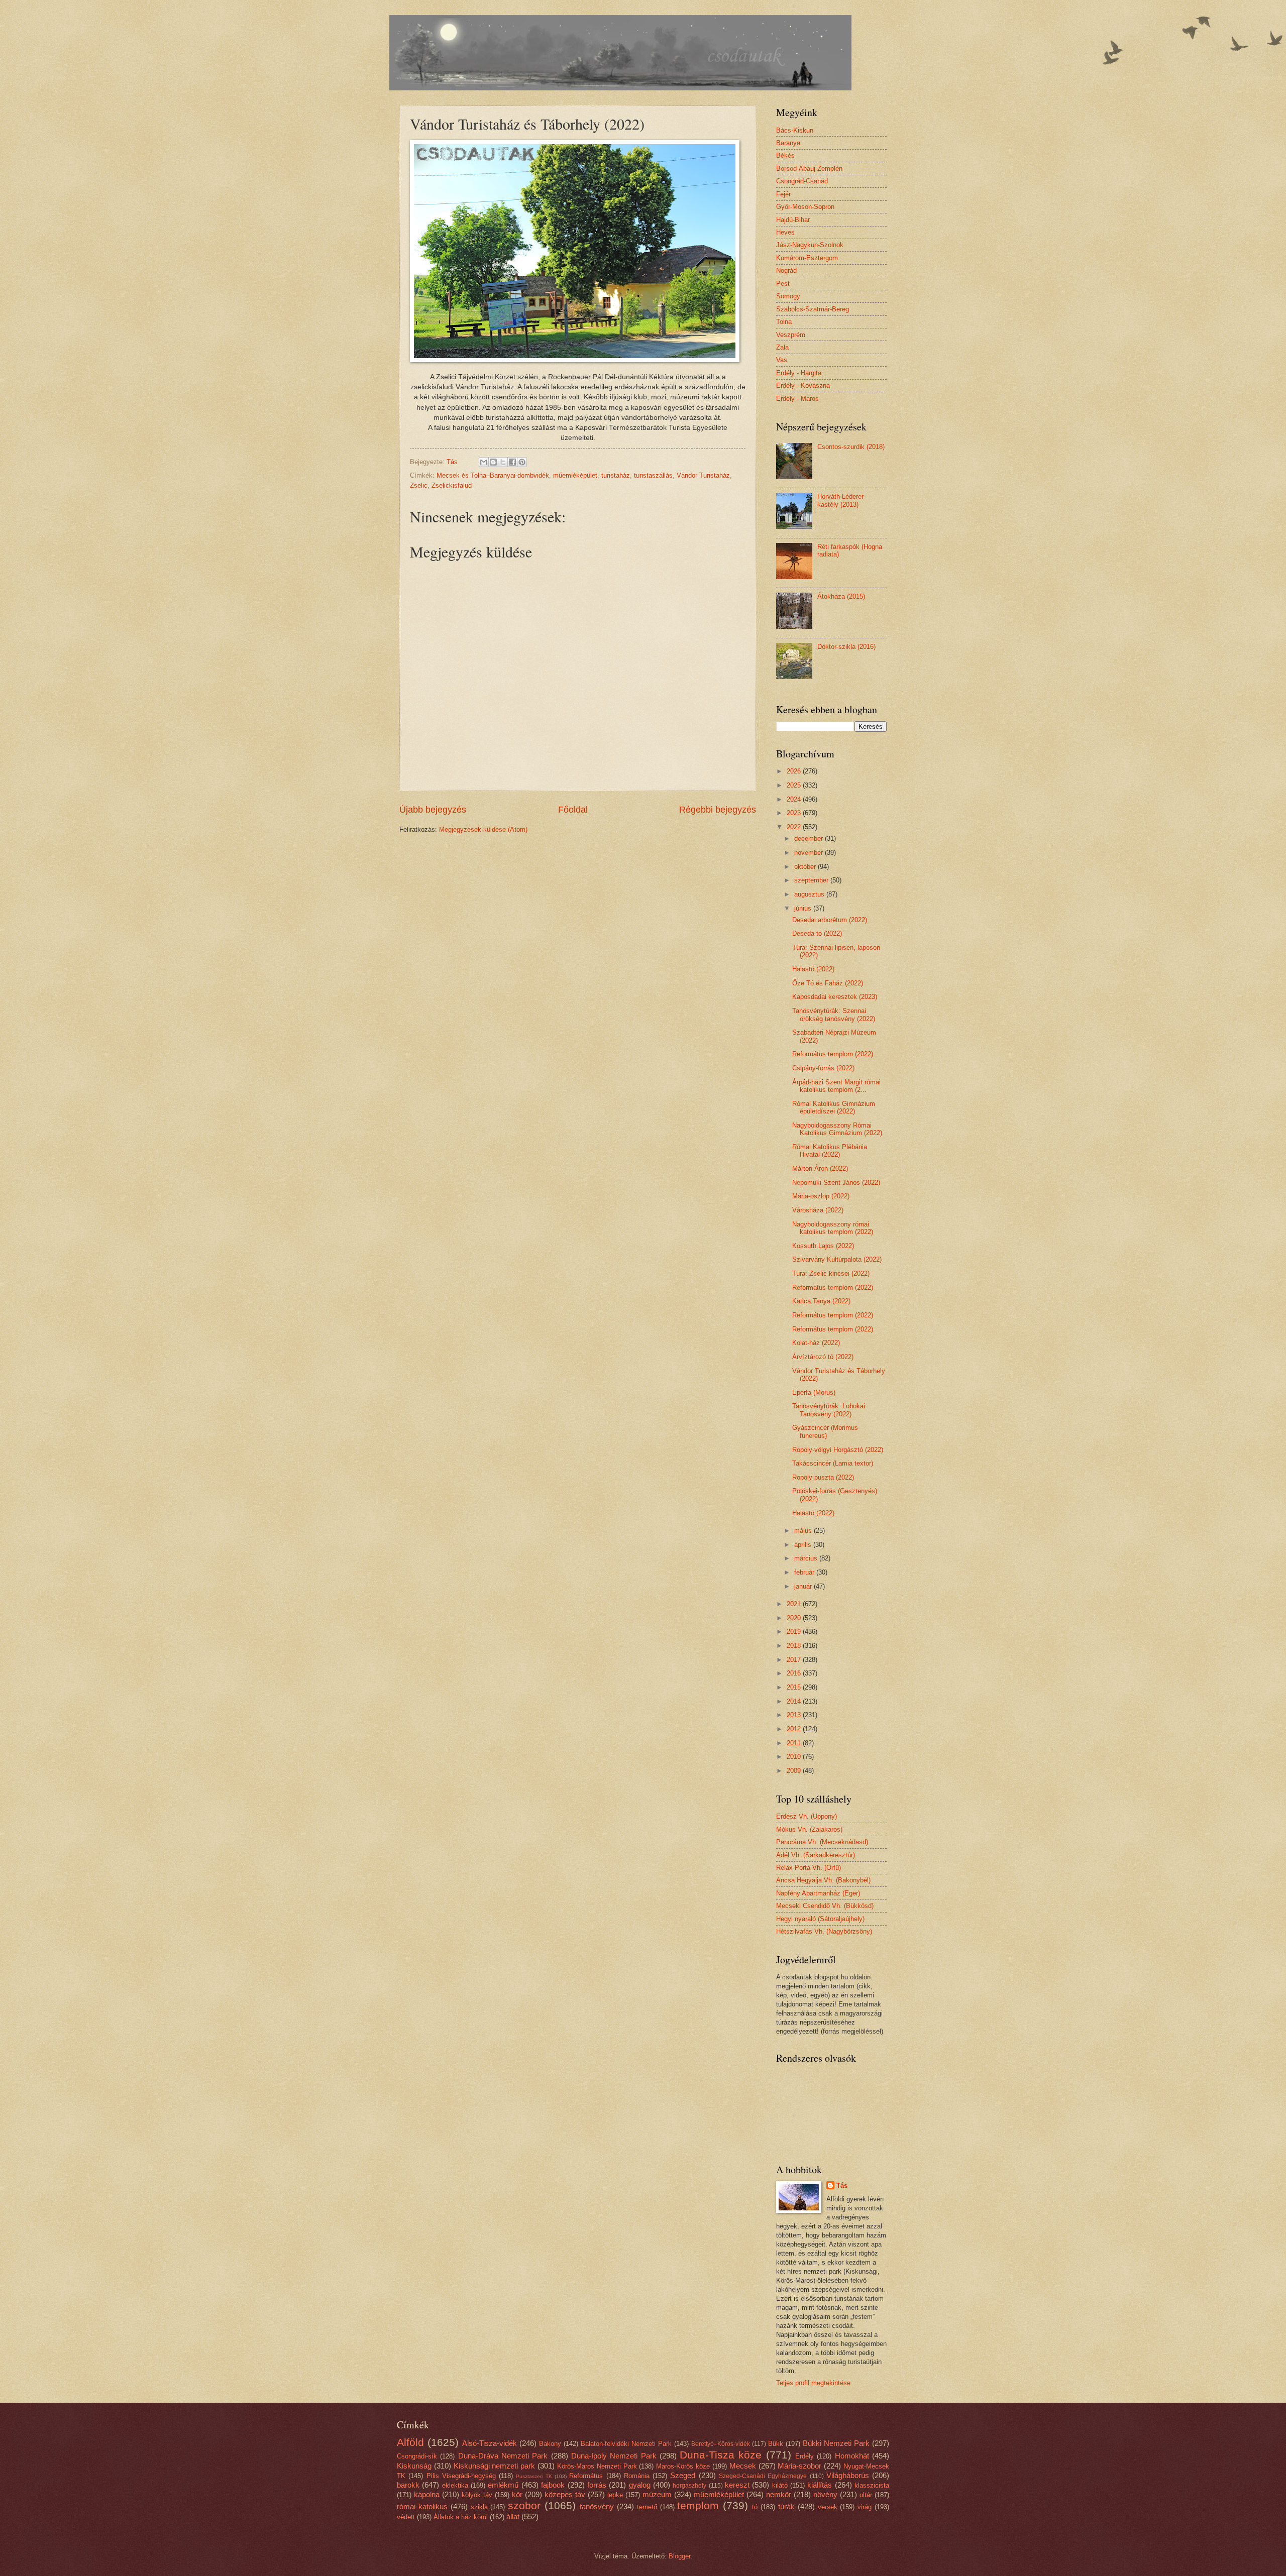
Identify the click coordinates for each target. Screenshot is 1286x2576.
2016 (795, 1673)
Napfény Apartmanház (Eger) (818, 1893)
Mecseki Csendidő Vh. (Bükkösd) (825, 1906)
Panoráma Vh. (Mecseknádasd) (822, 1842)
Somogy (788, 296)
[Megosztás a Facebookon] (512, 462)
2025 (795, 785)
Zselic (419, 485)
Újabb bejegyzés (433, 810)
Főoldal (573, 810)
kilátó (780, 2485)
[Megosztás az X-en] (503, 462)
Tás (842, 2186)
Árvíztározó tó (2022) (823, 1357)
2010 (795, 1757)
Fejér (783, 194)
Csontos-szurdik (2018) (851, 447)
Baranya (788, 143)
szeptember (812, 880)
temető (647, 2507)
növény (825, 2494)
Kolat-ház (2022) (816, 1343)
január (804, 1586)
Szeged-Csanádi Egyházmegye (763, 2476)
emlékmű (503, 2485)
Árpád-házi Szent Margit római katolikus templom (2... (836, 1086)
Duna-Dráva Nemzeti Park (503, 2456)
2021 (795, 1604)
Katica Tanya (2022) (821, 1301)
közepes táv (565, 2494)
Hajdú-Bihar (793, 220)
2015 (795, 1687)
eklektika (455, 2485)
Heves (785, 232)
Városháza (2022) (818, 1210)
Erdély (805, 2456)
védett (406, 2517)
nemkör (779, 2494)
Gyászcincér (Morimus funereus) (825, 1431)
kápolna (427, 2494)
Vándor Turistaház (703, 475)
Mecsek (743, 2466)
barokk (408, 2485)
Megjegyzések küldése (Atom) (483, 829)
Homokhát (852, 2456)
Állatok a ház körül (461, 2517)
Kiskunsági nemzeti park (495, 2466)
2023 (795, 813)
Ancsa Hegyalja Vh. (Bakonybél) (823, 1880)
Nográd (786, 270)
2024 (795, 799)
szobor (524, 2505)
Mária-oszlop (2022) (821, 1196)
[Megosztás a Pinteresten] (522, 462)
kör (517, 2494)
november (810, 853)
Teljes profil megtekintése (813, 2383)
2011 (795, 1743)
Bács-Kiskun (795, 130)
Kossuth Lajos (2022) (823, 1246)
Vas (782, 360)
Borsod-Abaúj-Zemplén (809, 169)
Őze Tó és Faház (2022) (828, 983)
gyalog (640, 2485)
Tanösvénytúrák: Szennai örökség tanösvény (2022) (834, 1015)
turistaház (616, 475)
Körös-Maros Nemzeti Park (597, 2466)
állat (513, 2516)
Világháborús (848, 2475)
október (806, 867)
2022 (795, 827)
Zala (782, 347)
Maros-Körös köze (683, 2466)
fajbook (553, 2485)
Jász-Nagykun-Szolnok (810, 245)
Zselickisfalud (452, 485)
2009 (795, 1771)
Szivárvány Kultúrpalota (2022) (837, 1259)
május (804, 1531)
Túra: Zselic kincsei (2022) (831, 1273)
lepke (615, 2495)
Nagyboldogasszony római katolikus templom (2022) (833, 1228)
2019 (795, 1632)
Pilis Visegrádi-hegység (461, 2476)
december (810, 838)
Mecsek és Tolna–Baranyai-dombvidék (493, 475)
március (807, 1558)
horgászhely (689, 2486)
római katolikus (422, 2506)
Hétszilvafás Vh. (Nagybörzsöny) (824, 1931)
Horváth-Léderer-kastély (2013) (841, 500)
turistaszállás (653, 475)
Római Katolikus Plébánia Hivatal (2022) (830, 1151)
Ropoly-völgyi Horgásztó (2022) (838, 1450)
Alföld (410, 2442)
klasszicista (872, 2485)
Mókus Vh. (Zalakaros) (809, 1829)
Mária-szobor (799, 2466)
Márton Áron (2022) (820, 1168)
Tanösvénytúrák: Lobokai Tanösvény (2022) (829, 1410)
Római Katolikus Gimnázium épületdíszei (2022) (834, 1107)
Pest (783, 284)
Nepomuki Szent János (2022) (836, 1183)
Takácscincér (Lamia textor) (833, 1463)
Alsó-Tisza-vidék (490, 2443)
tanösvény (597, 2506)
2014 (795, 1701)
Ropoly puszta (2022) (823, 1477)
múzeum (657, 2494)
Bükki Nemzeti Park (836, 2443)
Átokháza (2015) (841, 596)
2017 (795, 1660)
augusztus (810, 894)
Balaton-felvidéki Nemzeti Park (626, 2444)
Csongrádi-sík (417, 2456)
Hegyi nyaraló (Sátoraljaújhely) (820, 1919)
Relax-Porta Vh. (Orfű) (809, 1868)
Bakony (550, 2444)
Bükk (776, 2444)
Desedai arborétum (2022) (830, 920)
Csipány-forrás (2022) (823, 1068)
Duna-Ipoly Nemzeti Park (614, 2456)
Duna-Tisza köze (721, 2455)
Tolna (784, 322)
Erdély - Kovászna (803, 385)
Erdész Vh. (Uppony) (807, 1816)
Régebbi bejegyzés (718, 810)
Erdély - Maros (797, 399)
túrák (786, 2506)
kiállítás (820, 2485)
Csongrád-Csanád (802, 181)
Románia (637, 2476)
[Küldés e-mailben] (484, 462)
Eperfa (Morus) (814, 1392)
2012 (795, 1729)
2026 (795, 771)
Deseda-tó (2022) (817, 933)
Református (586, 2476)
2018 (795, 1646)
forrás (597, 2485)
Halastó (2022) (813, 969)
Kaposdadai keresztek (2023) (835, 997)
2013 (795, 1715)
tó (755, 2507)
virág (865, 2507)
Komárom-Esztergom (807, 258)
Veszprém (791, 335)
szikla (479, 2507)
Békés (785, 155)
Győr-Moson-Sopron (805, 207)
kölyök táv (477, 2495)
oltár (866, 2495)
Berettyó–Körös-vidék (721, 2444)
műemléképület (575, 475)
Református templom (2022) (833, 1054)
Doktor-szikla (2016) (846, 647)
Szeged (683, 2475)
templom (698, 2505)
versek (828, 2507)
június (804, 908)
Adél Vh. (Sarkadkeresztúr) (816, 1855)
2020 (795, 1618)
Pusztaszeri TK (534, 2476)
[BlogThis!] (493, 462)
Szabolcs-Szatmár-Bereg (813, 309)
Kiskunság (414, 2466)
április (804, 1545)
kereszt (737, 2485)
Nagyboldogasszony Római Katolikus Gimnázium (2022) (837, 1129)
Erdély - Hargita (799, 373)
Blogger (679, 2556)
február (805, 1572)
